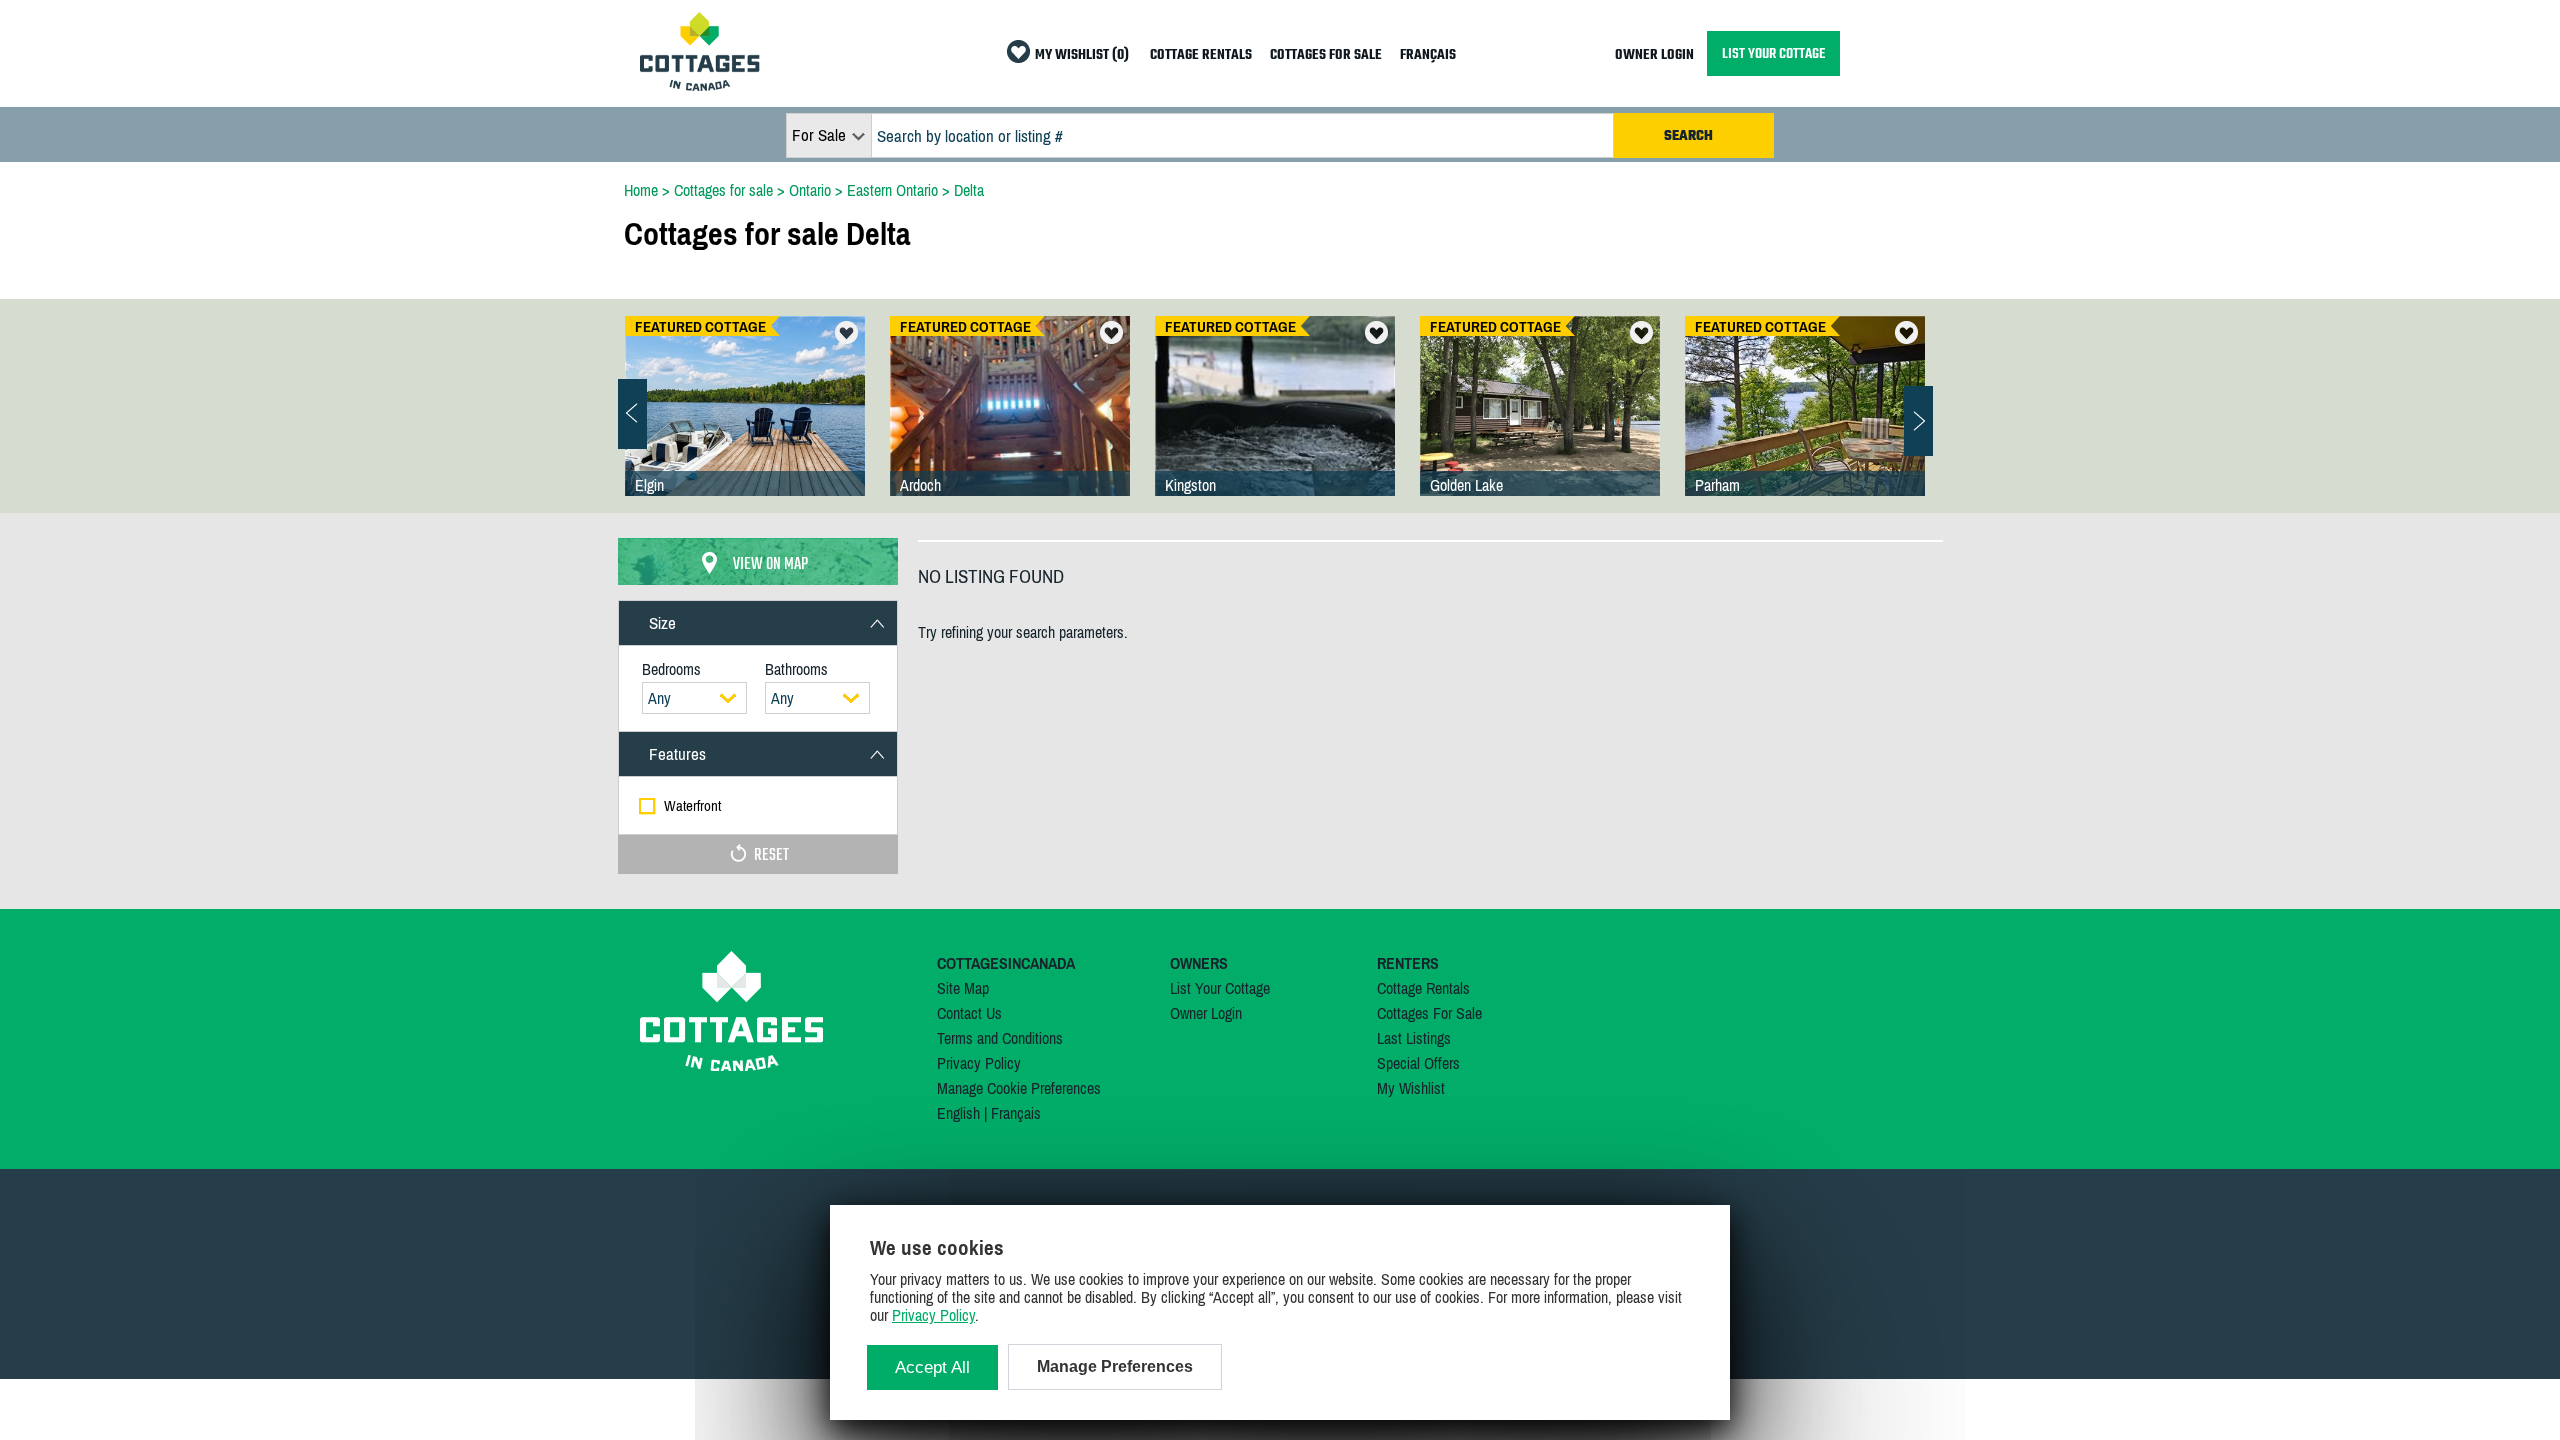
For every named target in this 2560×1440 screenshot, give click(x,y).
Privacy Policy (979, 1063)
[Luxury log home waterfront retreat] (1010, 426)
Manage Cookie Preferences (1019, 1088)
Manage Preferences (1115, 1366)
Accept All (932, 1367)
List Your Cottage (1220, 988)
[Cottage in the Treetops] (1805, 426)
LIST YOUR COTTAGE (1773, 53)
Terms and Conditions (1000, 1038)
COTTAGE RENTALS (1201, 55)
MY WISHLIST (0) (1082, 55)
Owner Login (1206, 1013)
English (958, 1113)
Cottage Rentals (1423, 988)
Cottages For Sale (1429, 1013)
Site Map (963, 988)
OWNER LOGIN (1654, 55)
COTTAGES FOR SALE (1326, 55)
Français (1016, 1113)
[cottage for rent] (700, 85)
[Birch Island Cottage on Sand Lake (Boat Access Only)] (745, 426)
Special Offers (1418, 1063)
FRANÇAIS (1428, 55)
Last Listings (1414, 1038)
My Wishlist (1411, 1088)
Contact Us (969, 1013)
